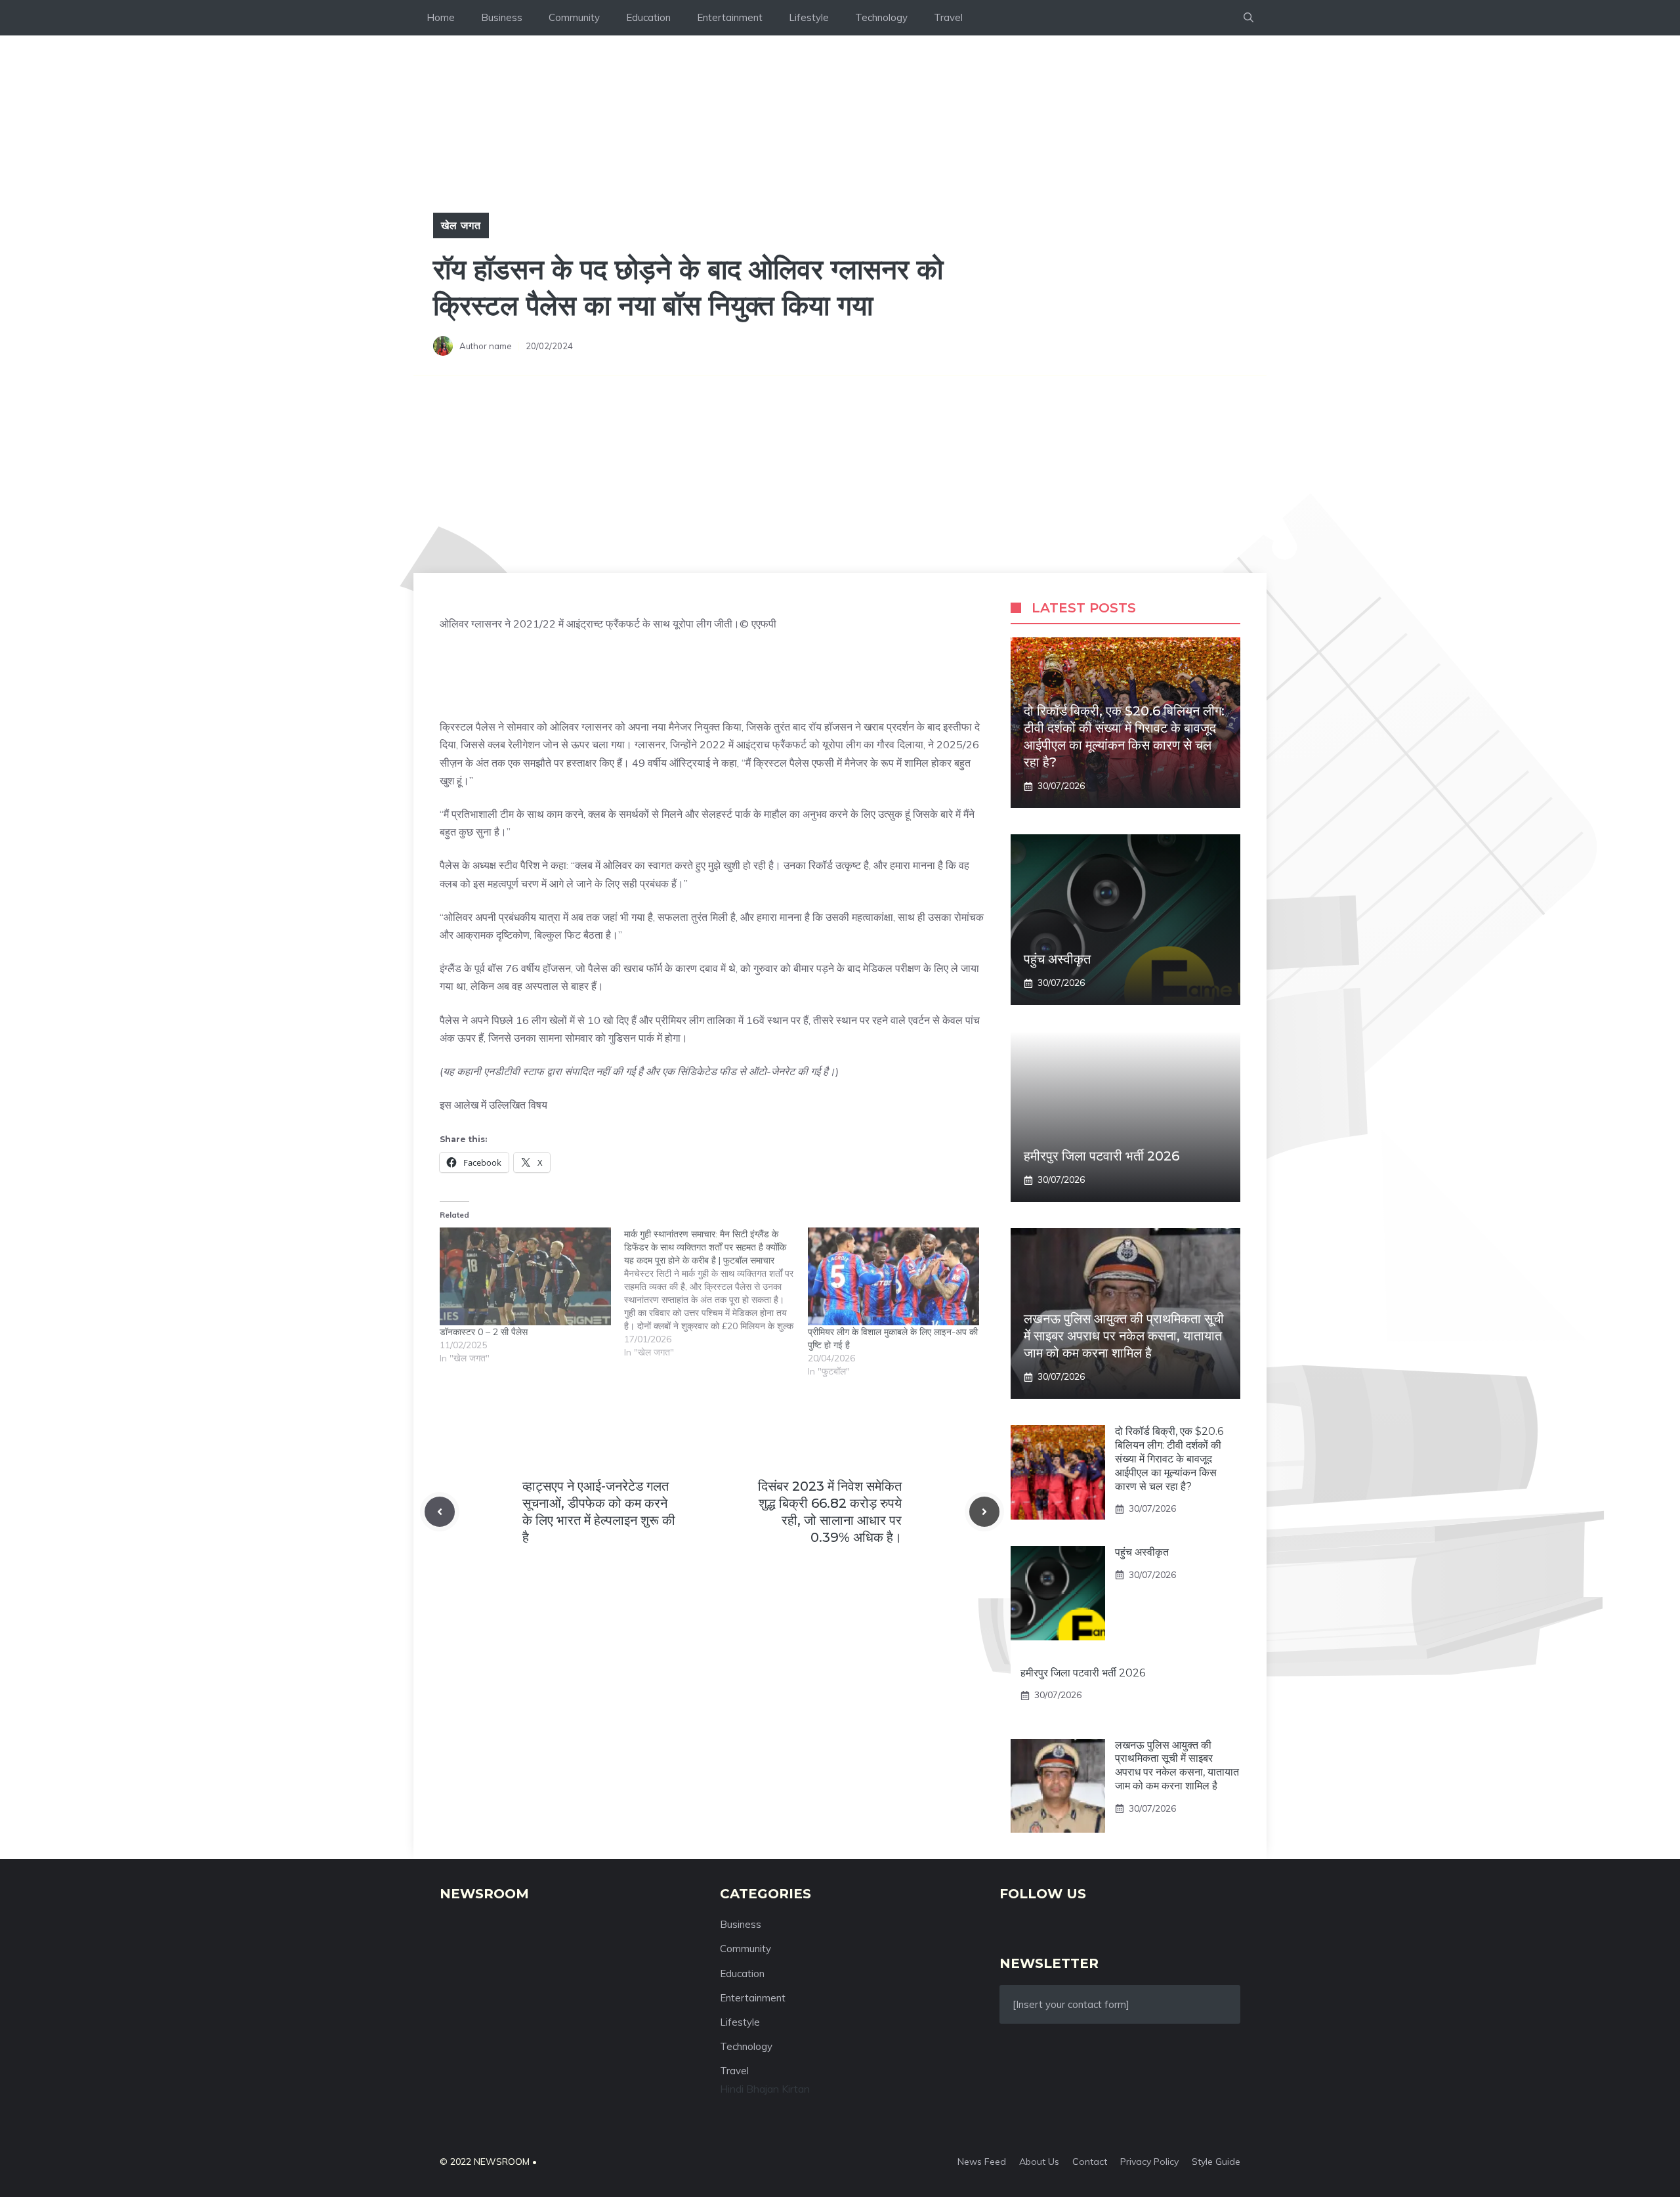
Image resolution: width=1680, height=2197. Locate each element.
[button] (1249, 18)
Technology (881, 17)
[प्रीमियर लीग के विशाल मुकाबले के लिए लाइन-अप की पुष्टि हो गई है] (893, 1276)
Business (502, 17)
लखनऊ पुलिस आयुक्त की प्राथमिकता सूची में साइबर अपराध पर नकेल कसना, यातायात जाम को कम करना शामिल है (1124, 1336)
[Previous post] (440, 1512)
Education (648, 17)
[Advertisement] (840, 475)
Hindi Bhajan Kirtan (765, 2089)
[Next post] (984, 1512)
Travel (948, 17)
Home (441, 17)
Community (574, 17)
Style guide (1216, 2162)
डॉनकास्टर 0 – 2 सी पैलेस (484, 1332)
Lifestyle (809, 17)
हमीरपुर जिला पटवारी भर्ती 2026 (1102, 1156)
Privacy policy (1149, 2162)
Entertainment (730, 17)
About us (1039, 2162)
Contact (1090, 2162)
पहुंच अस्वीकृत (1057, 959)
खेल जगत (461, 225)
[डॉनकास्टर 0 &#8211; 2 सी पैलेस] (525, 1276)
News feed (982, 2162)
